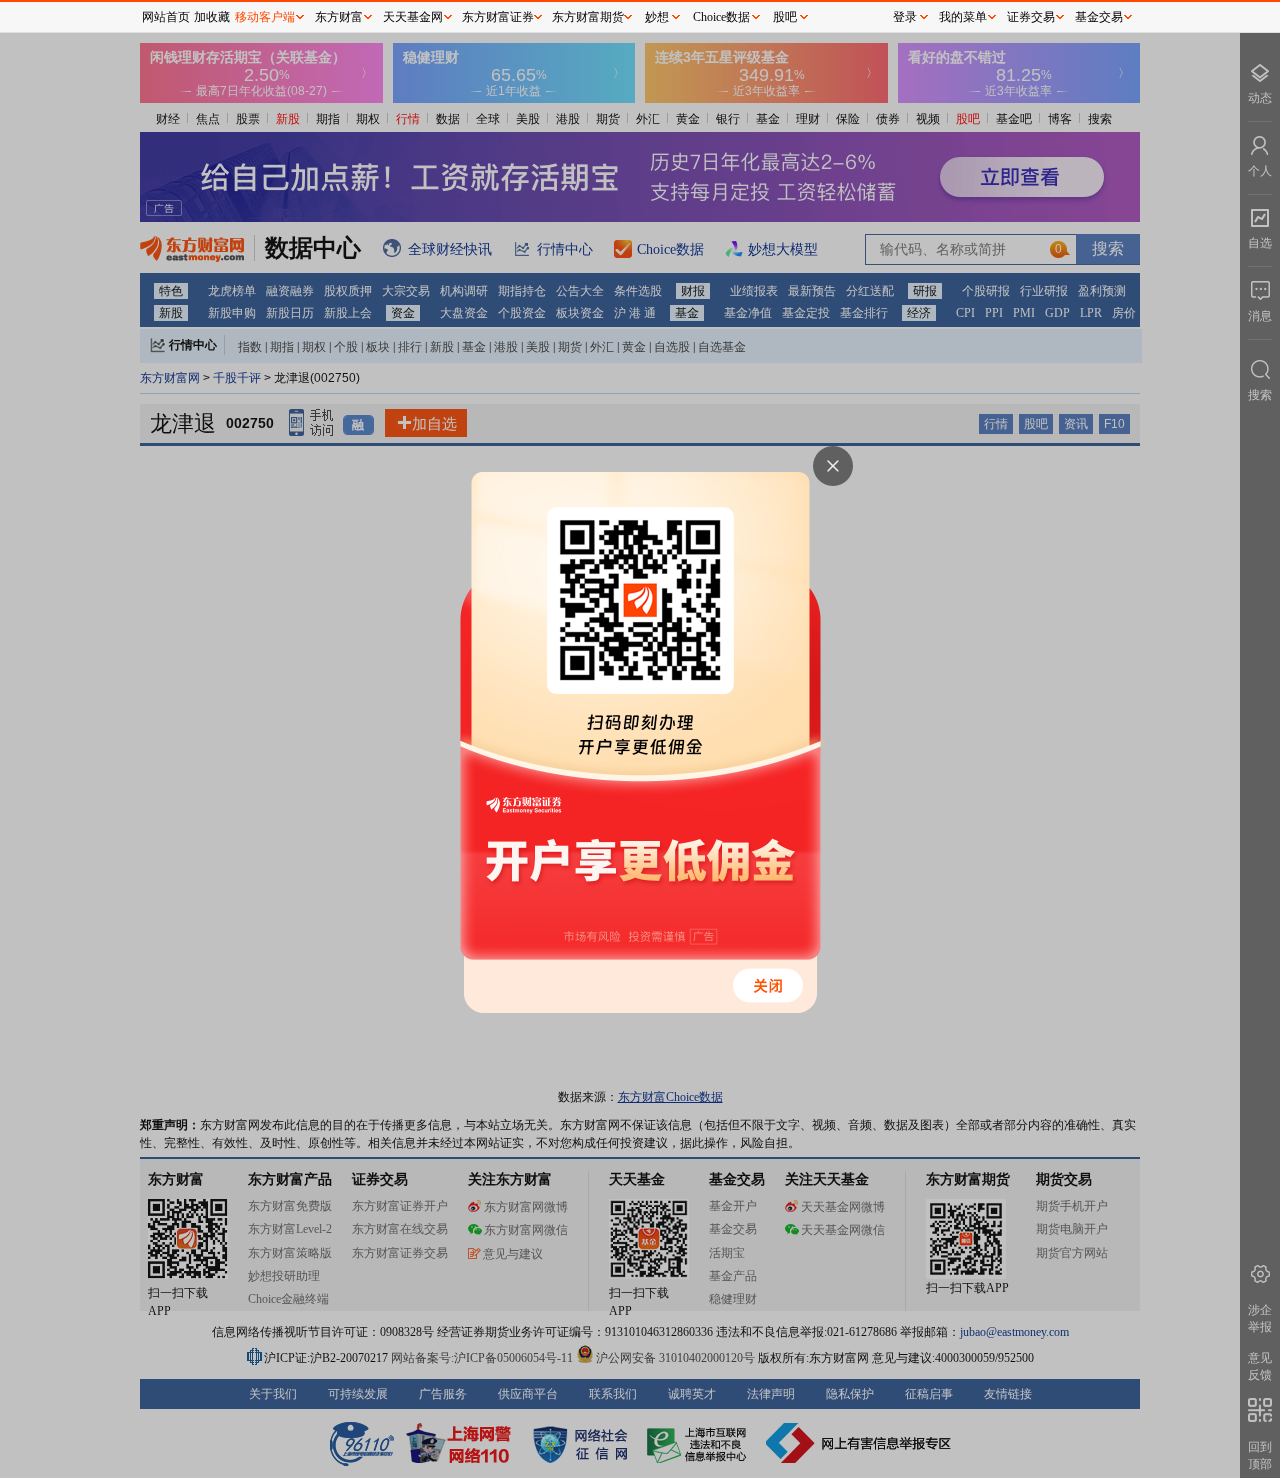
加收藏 (212, 17)
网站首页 (166, 17)
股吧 (785, 17)
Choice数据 (721, 17)
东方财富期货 (588, 17)
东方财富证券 (498, 17)
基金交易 (1099, 17)
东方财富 (339, 17)
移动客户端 (265, 17)
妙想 (657, 17)
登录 (905, 17)
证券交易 (1031, 17)
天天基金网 (413, 17)
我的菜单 (963, 17)
